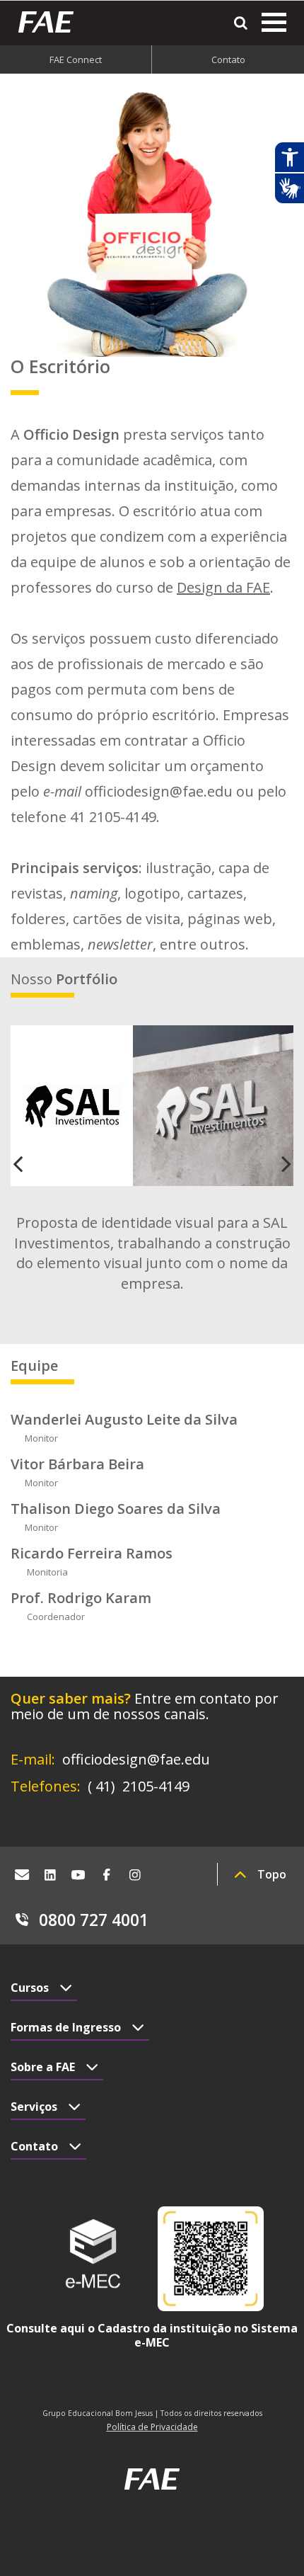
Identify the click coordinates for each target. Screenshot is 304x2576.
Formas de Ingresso (66, 2027)
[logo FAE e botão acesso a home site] (51, 22)
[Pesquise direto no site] (241, 23)
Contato (228, 59)
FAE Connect (76, 59)
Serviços (34, 2107)
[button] (32, 1163)
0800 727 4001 (94, 1920)
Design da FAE (223, 587)
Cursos (30, 1988)
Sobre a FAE (43, 2067)
